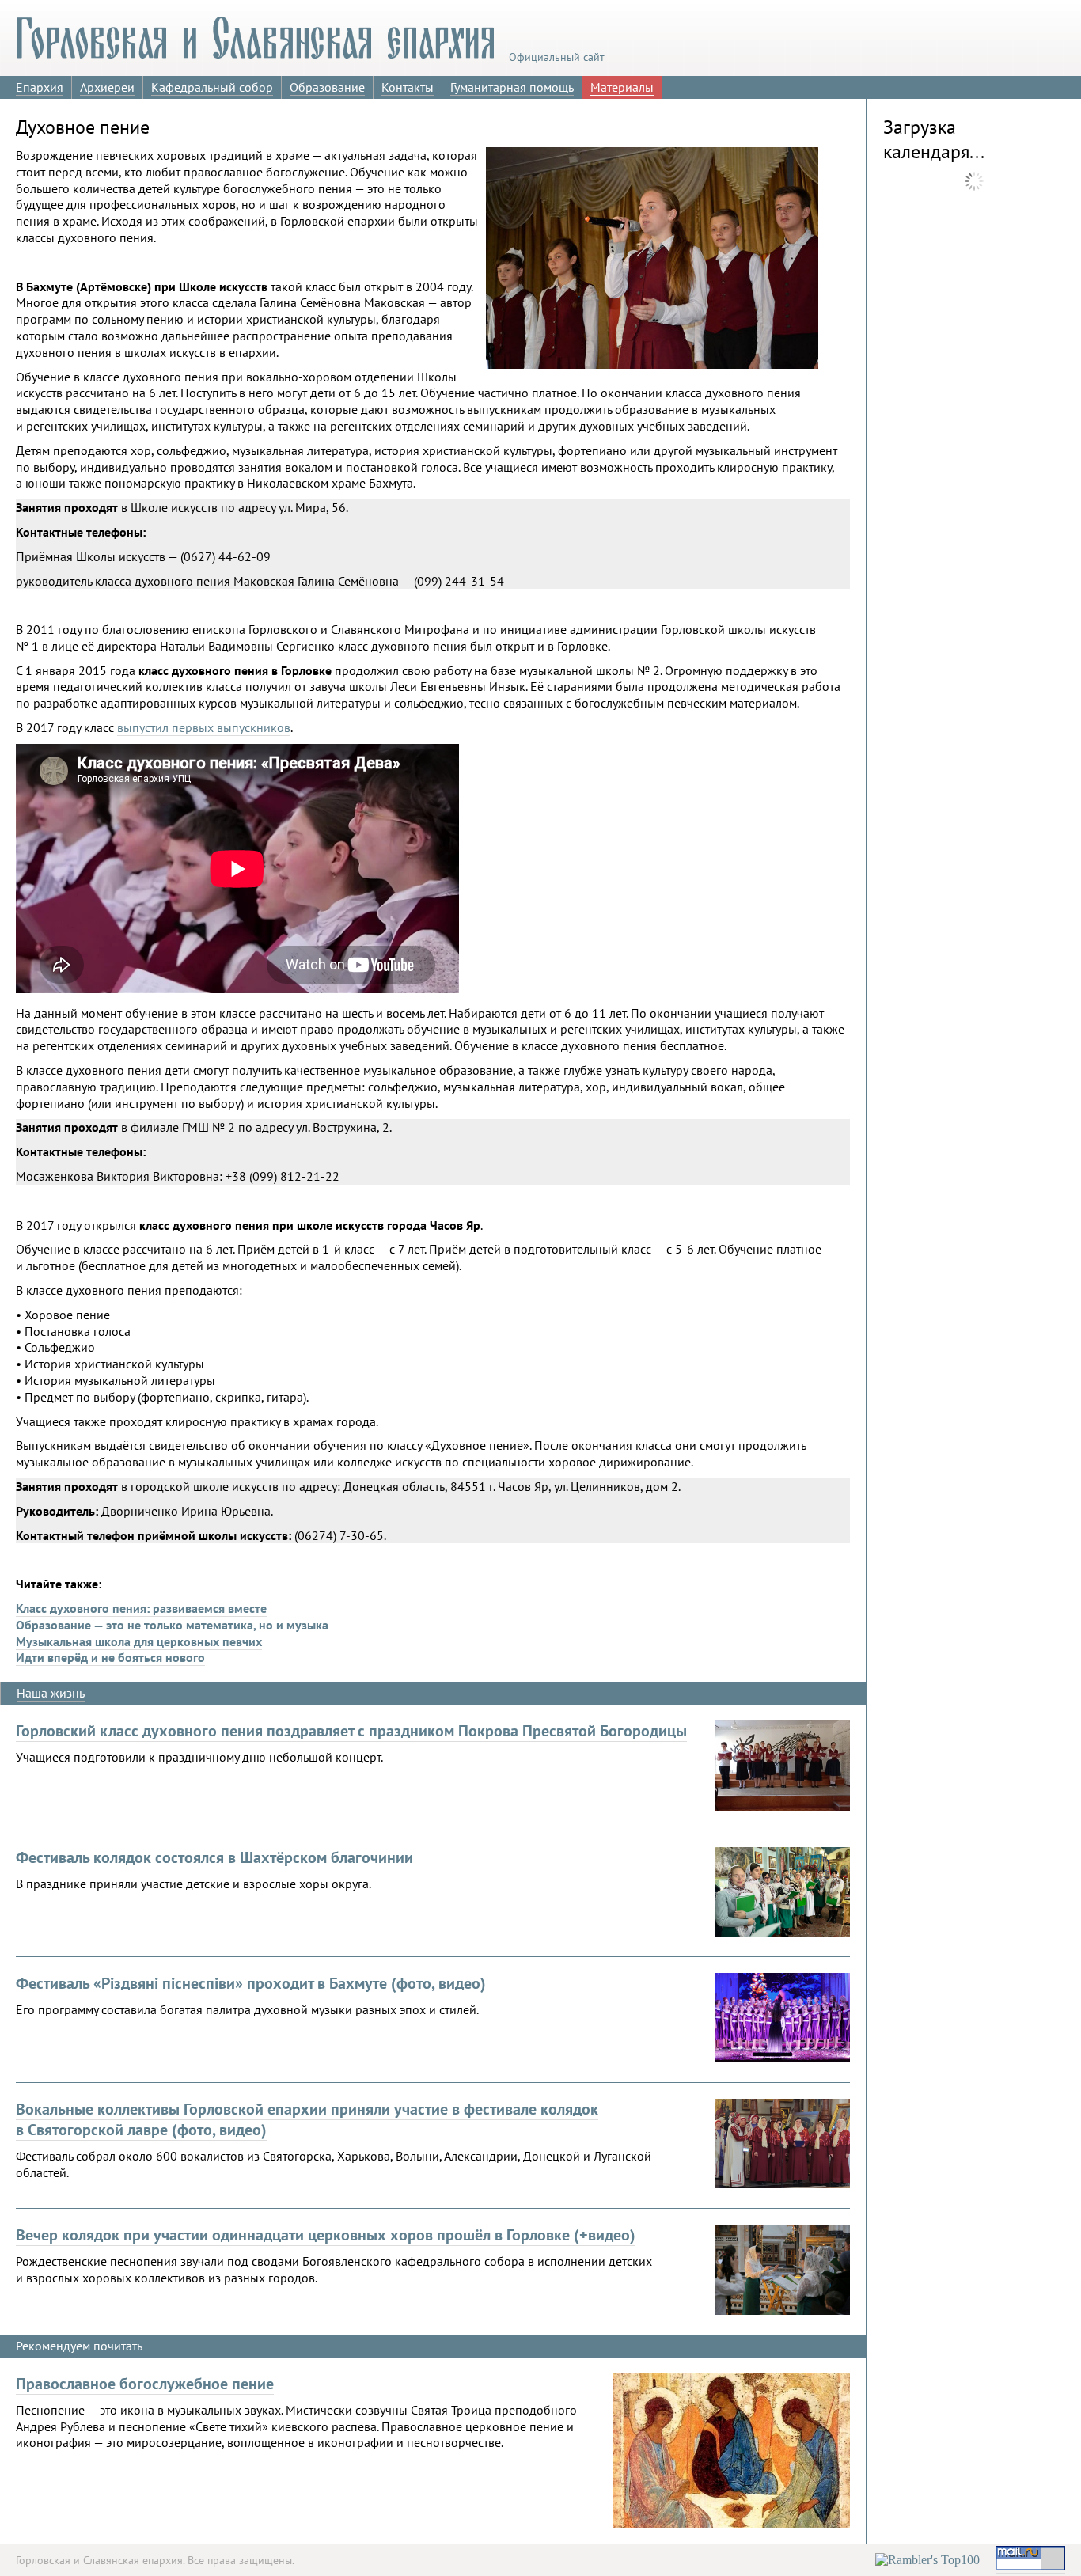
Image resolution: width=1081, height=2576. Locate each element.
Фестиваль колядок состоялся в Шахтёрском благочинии (214, 1857)
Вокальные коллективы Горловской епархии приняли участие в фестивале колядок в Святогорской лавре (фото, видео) (307, 2119)
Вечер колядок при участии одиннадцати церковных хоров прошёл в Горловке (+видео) (326, 2235)
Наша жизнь (51, 1693)
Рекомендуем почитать (79, 2346)
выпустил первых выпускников (204, 727)
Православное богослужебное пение (145, 2384)
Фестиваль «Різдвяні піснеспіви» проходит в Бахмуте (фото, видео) (251, 1983)
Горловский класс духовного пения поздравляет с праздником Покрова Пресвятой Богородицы (351, 1731)
